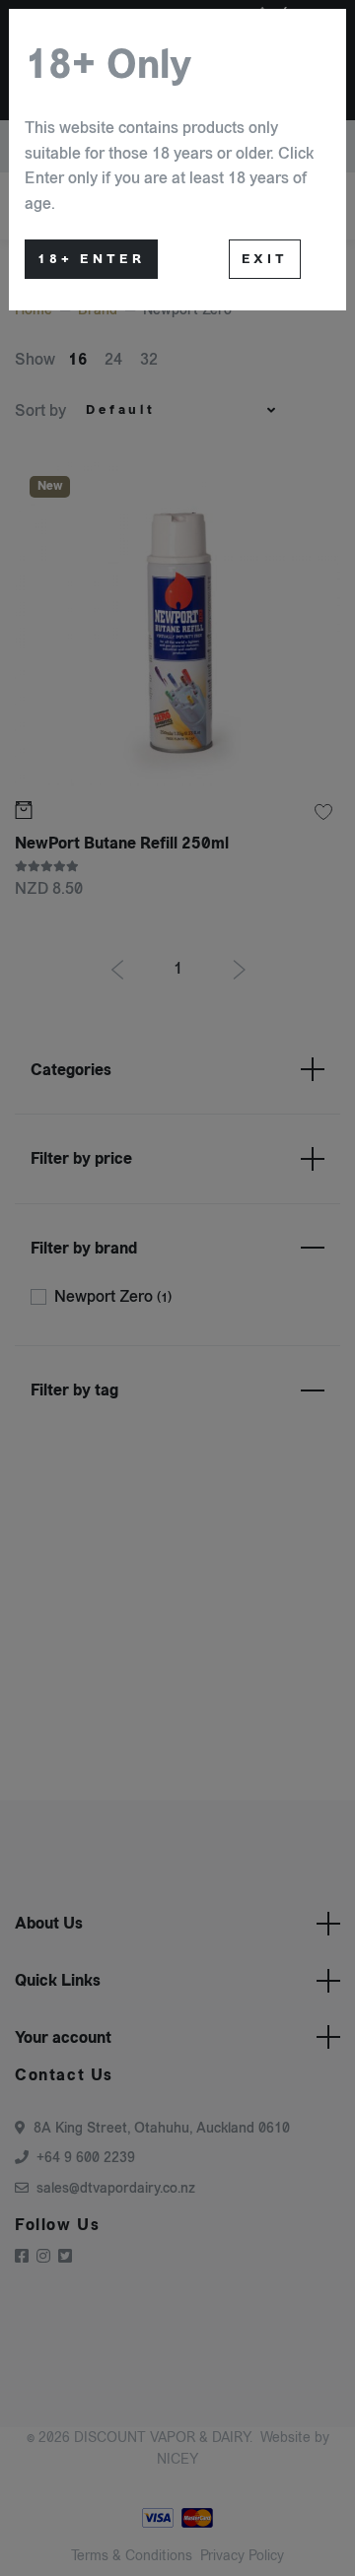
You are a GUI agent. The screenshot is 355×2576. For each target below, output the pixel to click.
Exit (265, 259)
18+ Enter (91, 259)
